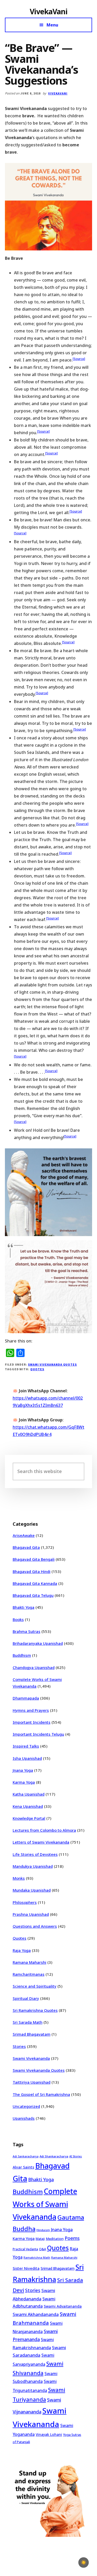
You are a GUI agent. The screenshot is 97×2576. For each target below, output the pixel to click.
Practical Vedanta (25, 2249)
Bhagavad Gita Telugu (33, 1595)
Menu (52, 25)
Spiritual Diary (26, 1998)
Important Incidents (32, 1722)
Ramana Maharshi (29, 1962)
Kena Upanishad (28, 1806)
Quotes (37, 1369)
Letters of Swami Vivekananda (41, 1842)
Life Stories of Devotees (35, 1854)
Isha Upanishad (27, 1758)
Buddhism (22, 1655)
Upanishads (24, 2118)
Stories (19, 2046)
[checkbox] (84, 2563)
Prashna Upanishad (31, 1914)
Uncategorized (26, 2106)
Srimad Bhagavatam (32, 2034)
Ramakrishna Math (37, 2258)
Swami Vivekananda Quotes (52, 1364)
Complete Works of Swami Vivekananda (45, 2204)
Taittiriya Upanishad (32, 2082)
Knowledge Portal (29, 1818)
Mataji (40, 2239)
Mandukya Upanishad (33, 1866)
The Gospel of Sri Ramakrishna (41, 2094)
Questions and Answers (35, 1926)
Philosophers (25, 1902)
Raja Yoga (22, 1950)
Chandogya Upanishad (34, 1667)
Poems (72, 2238)
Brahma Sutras (27, 1631)
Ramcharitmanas (29, 1974)
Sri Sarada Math (28, 2022)
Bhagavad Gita (26, 1547)
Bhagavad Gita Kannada (35, 1583)
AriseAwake (24, 1535)
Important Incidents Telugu (38, 1734)
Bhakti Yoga (24, 1607)
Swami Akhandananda (36, 2314)
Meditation (55, 2239)
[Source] (79, 359)
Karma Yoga (24, 1782)
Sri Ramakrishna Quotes (35, 2010)
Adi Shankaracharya (54, 2156)
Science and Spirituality (35, 1986)
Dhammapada (26, 1698)
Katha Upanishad (29, 1794)
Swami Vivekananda (31, 2058)
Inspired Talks (26, 1746)
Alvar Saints (23, 2167)
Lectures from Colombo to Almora (44, 1830)
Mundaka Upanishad (32, 1890)
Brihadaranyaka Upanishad (38, 1643)
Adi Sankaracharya (26, 2156)
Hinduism (43, 2230)
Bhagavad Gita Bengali (34, 1559)
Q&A (43, 2249)
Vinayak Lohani (49, 2434)
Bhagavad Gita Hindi (32, 1571)
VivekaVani (48, 11)
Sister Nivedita (26, 2268)
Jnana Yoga (23, 1770)
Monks (19, 1878)
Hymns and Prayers (31, 1710)
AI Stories (76, 2156)
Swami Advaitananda (63, 2306)
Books (18, 1619)
